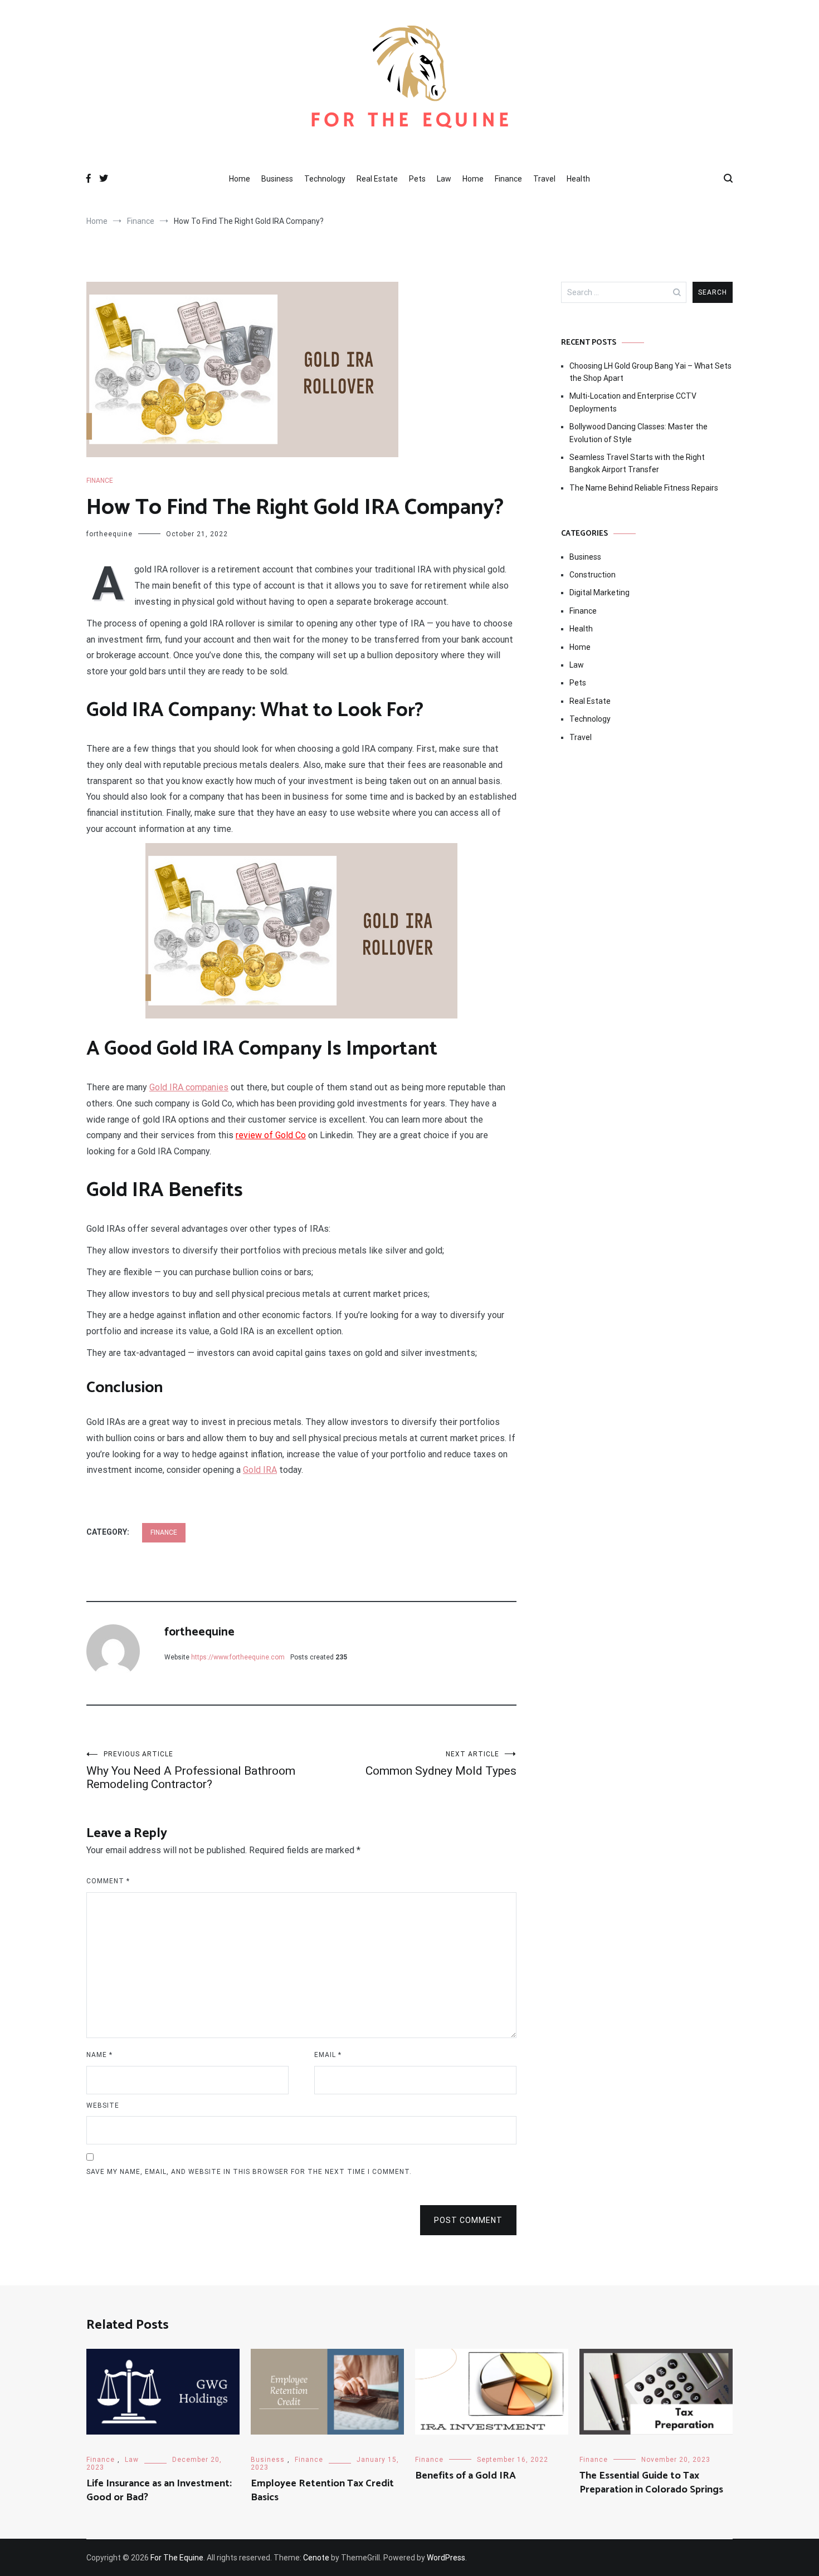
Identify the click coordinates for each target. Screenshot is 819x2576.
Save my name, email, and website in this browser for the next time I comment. (249, 2172)
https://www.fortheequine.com (238, 1657)
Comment (108, 1881)
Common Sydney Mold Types (441, 1764)
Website (103, 2105)
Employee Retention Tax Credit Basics (322, 2491)
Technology (325, 179)
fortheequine (109, 534)
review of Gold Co (271, 1135)
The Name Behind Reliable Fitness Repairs (644, 488)
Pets (417, 179)
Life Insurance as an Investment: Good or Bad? (159, 2491)
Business (277, 179)
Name (99, 2055)
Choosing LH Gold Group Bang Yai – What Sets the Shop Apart (650, 372)
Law (444, 179)
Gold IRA (260, 1470)
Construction (593, 575)
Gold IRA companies (189, 1087)
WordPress (446, 2558)
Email (328, 2055)
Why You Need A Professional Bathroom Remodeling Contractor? (191, 1771)
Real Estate (377, 179)
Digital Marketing (599, 592)
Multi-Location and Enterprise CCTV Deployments (633, 402)
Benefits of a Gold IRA (465, 2476)
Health (578, 179)
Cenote (316, 2558)
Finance (508, 179)
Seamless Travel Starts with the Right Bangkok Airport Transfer (637, 463)
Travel (544, 179)
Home (240, 179)
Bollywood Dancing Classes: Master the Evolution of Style (638, 433)
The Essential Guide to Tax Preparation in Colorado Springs (651, 2483)
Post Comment (468, 2220)
